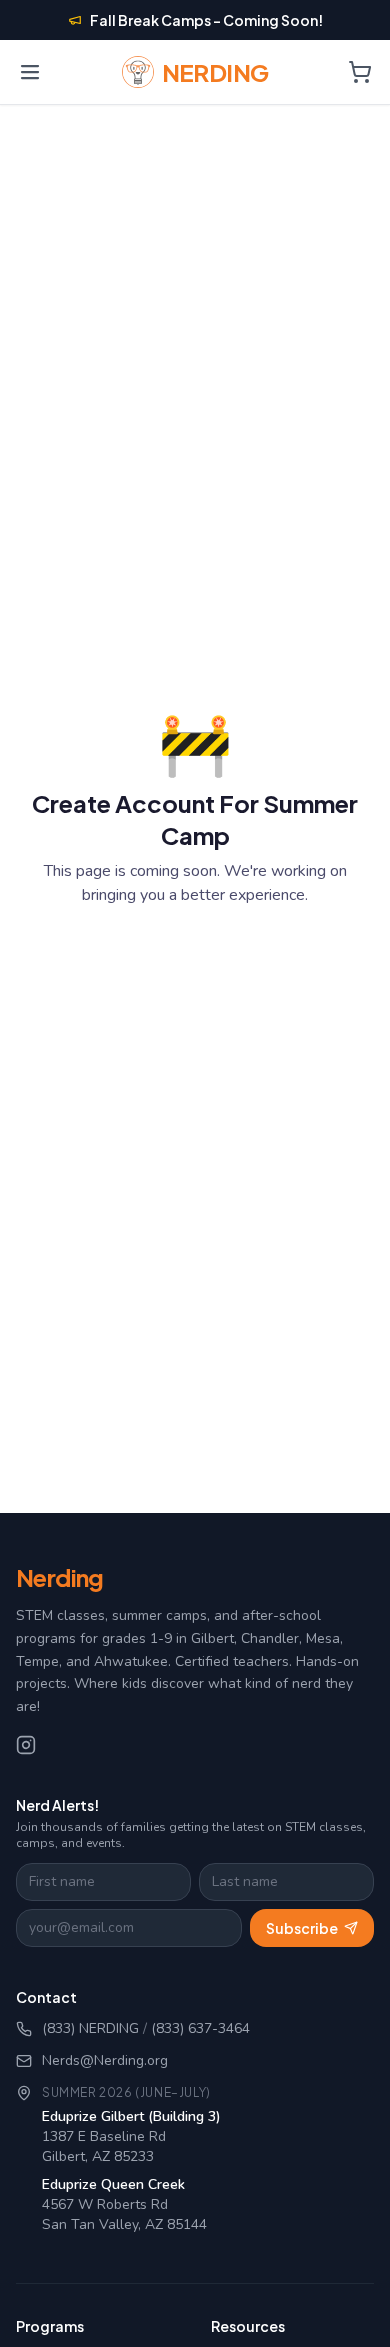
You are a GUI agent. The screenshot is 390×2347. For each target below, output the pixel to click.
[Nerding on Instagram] (26, 1745)
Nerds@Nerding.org (105, 2060)
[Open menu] (30, 72)
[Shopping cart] (360, 72)
